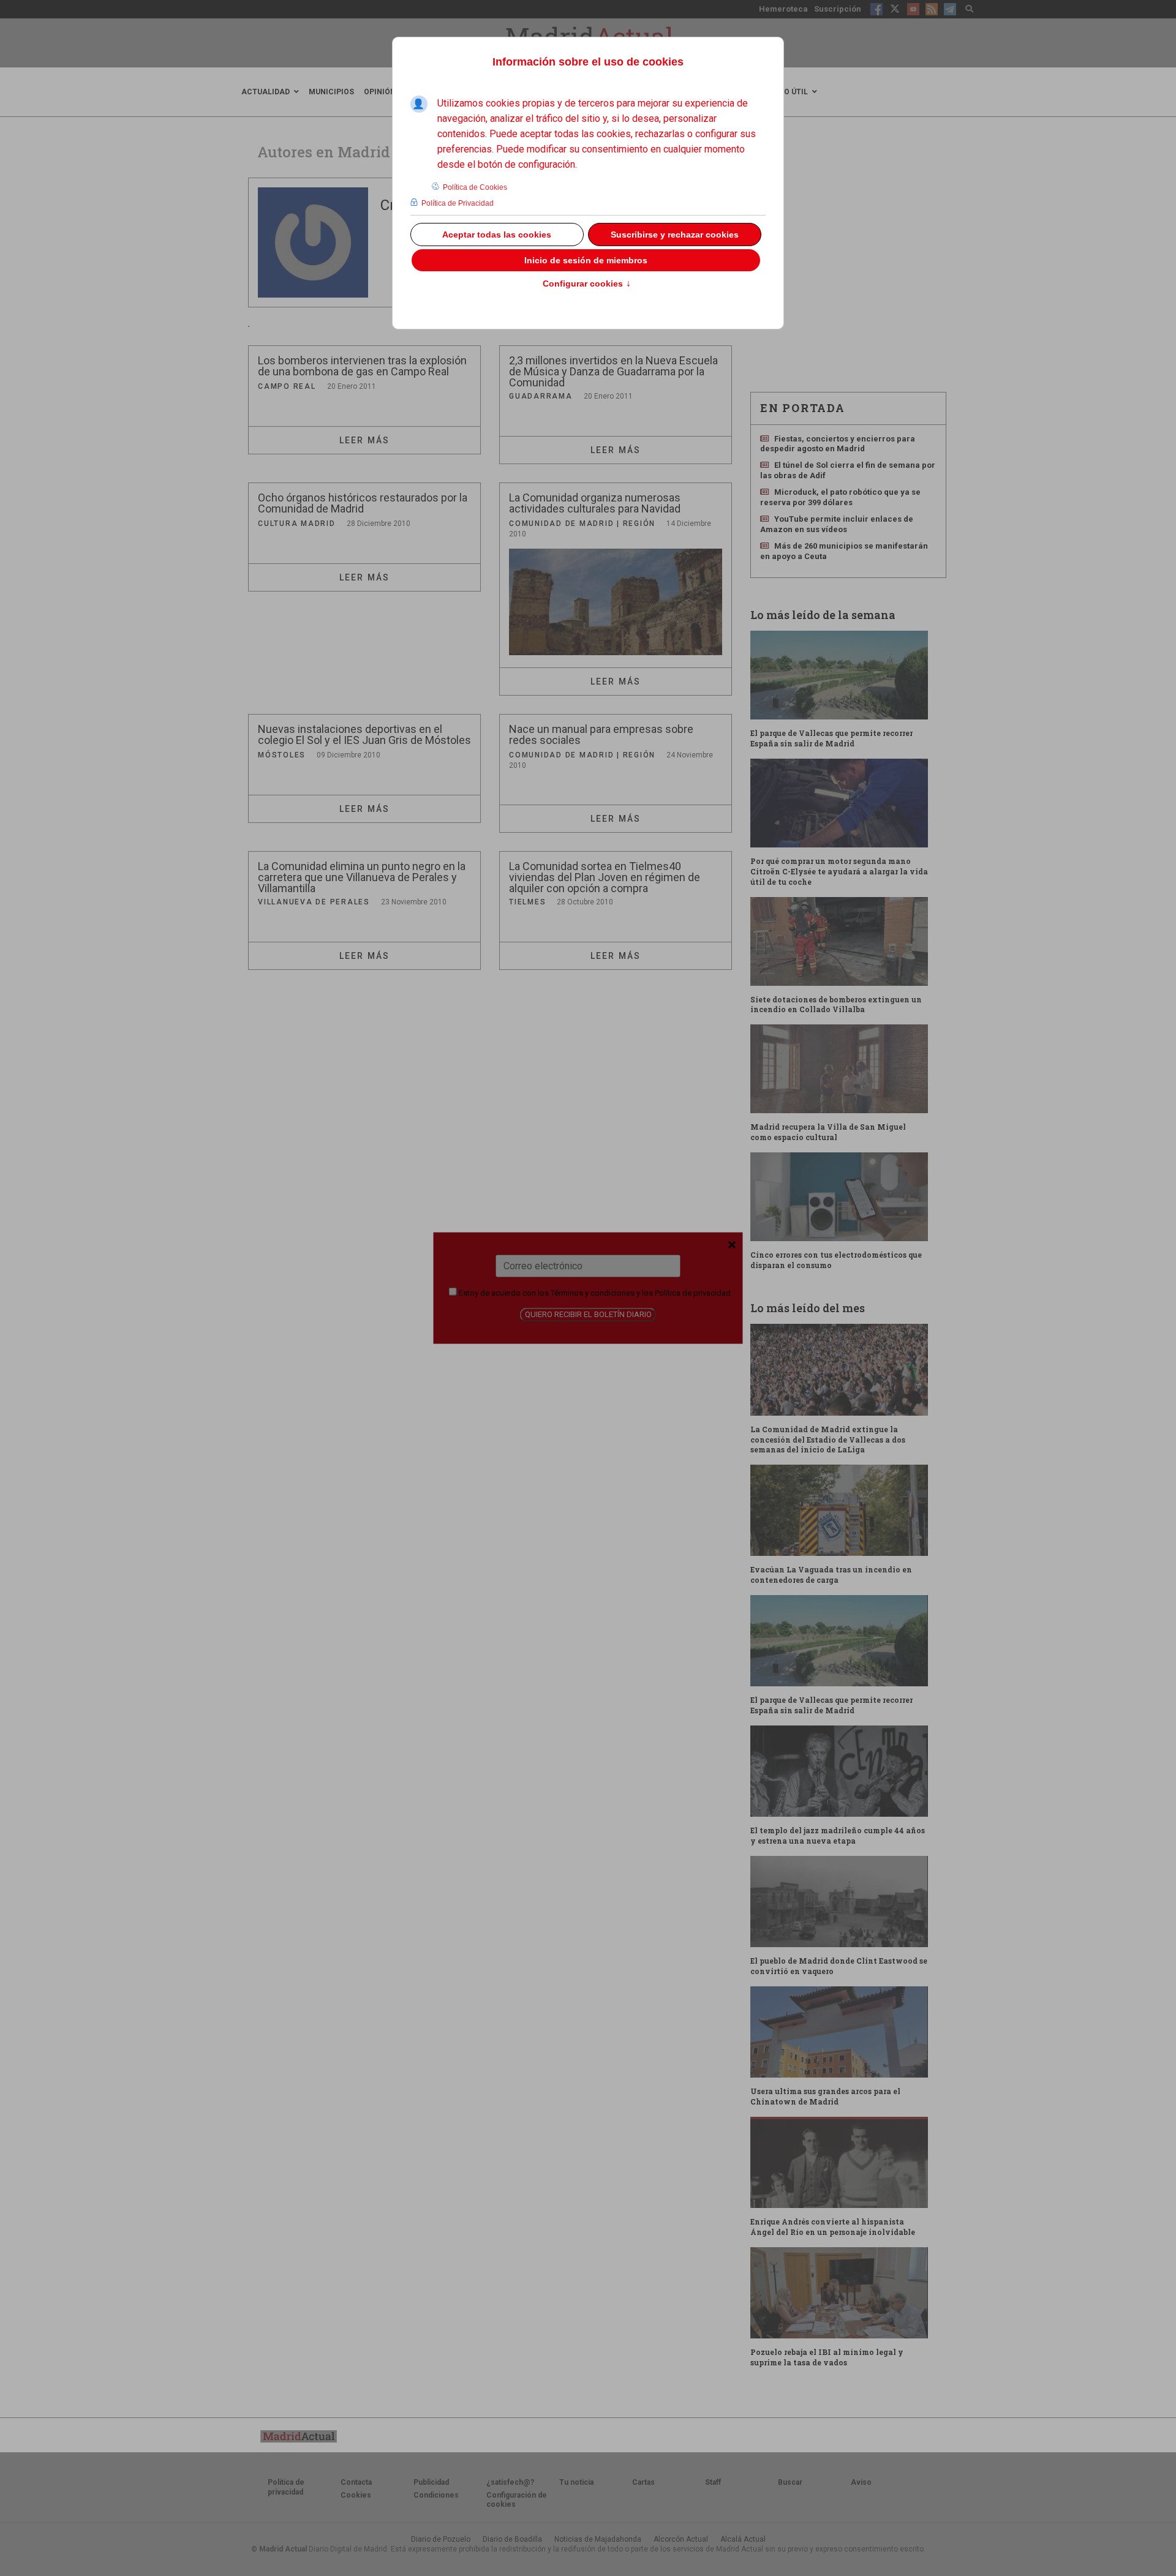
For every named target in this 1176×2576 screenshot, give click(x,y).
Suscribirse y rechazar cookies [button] (675, 235)
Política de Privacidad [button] (458, 203)
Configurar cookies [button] (587, 284)
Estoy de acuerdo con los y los (594, 1292)
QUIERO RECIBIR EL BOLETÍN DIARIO (588, 1314)
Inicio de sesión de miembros (586, 260)
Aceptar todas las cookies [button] (497, 235)
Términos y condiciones (593, 1292)
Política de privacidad (693, 1292)
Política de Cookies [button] (475, 187)
